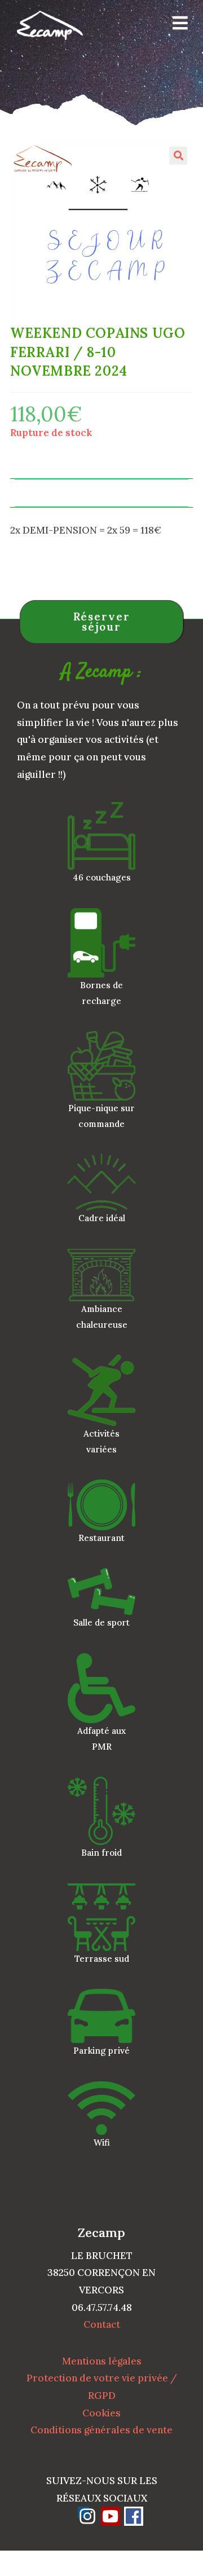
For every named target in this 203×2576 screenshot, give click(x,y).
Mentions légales (102, 2361)
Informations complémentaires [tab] (101, 493)
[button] (178, 156)
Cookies (101, 2413)
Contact (102, 2324)
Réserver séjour (102, 622)
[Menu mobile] (176, 25)
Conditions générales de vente (101, 2430)
